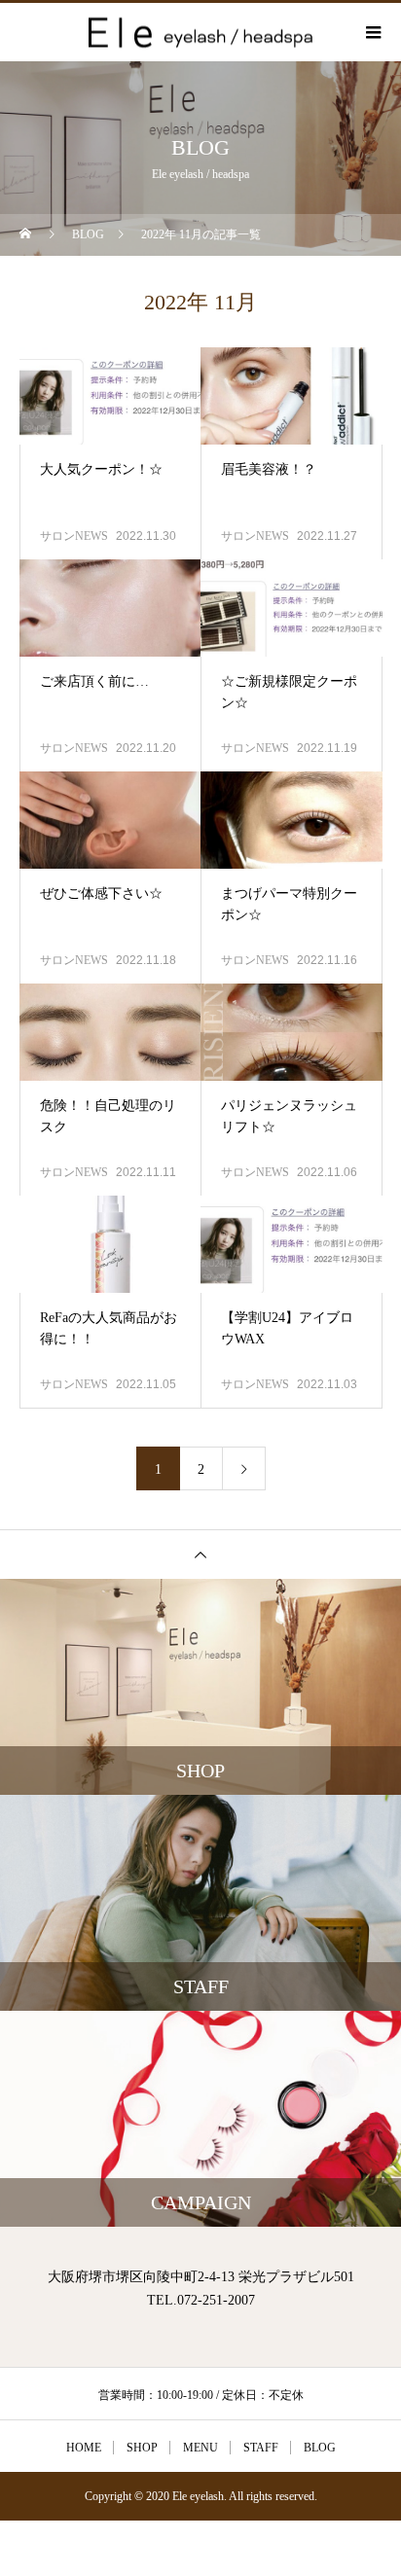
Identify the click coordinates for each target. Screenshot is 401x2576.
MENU (200, 2448)
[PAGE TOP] (200, 1554)
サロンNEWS (74, 536)
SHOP (142, 2448)
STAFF (261, 2448)
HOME (84, 2448)
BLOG (320, 2448)
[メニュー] (372, 32)
